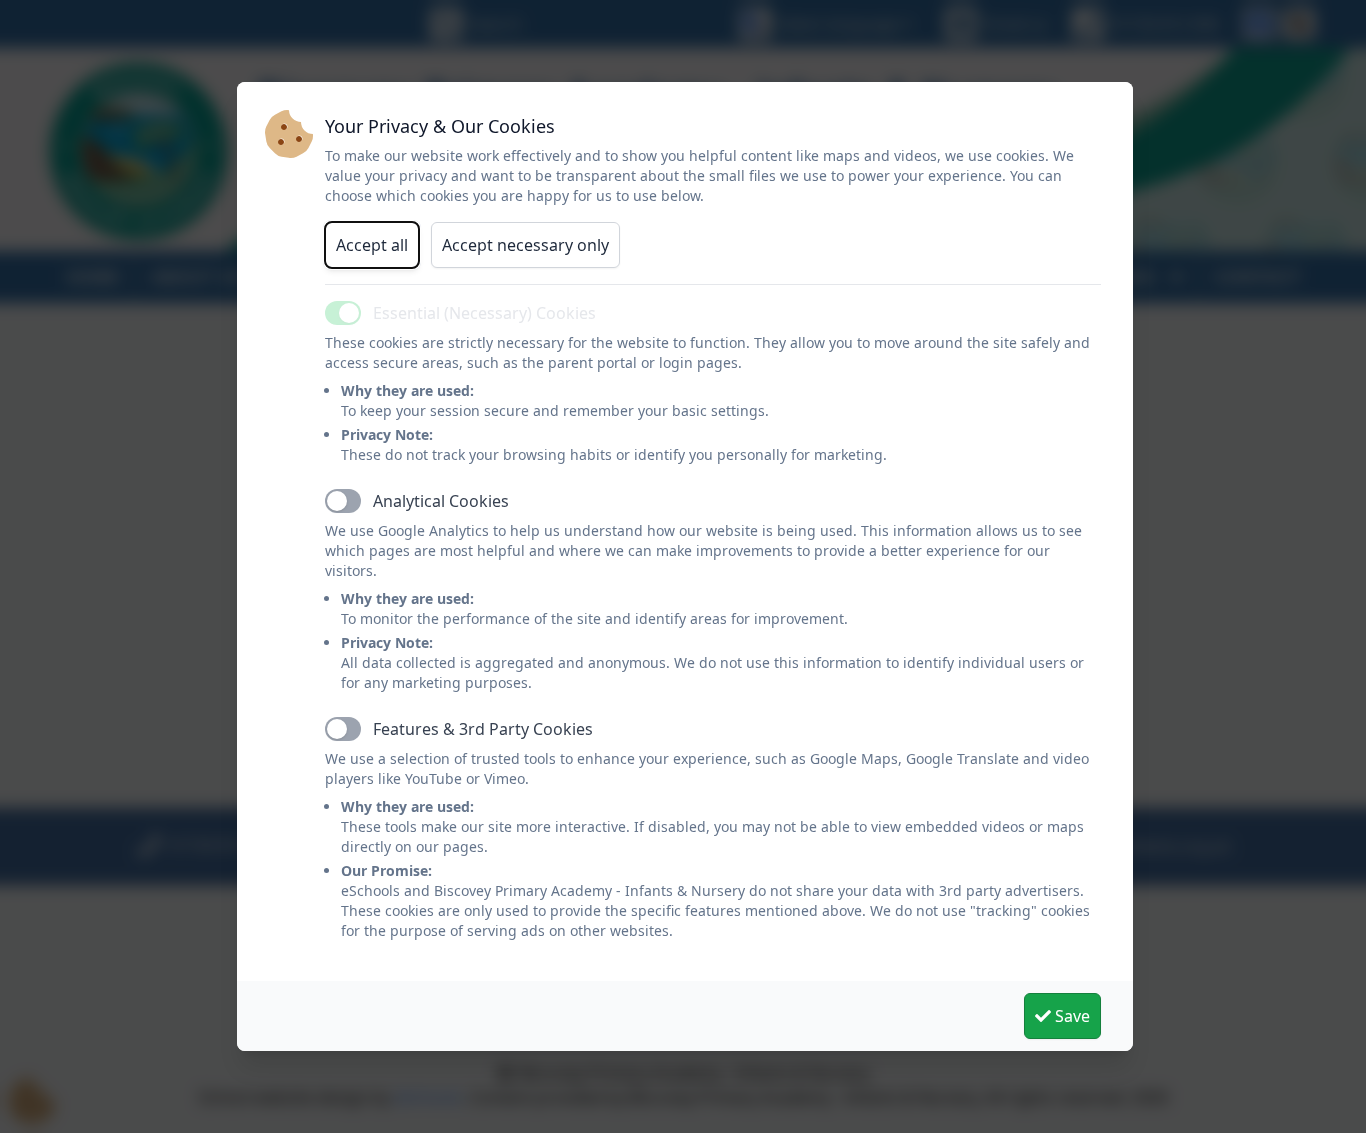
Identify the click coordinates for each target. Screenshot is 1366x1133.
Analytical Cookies (441, 501)
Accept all (372, 245)
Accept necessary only (525, 245)
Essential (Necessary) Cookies (484, 313)
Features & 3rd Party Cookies (483, 729)
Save (1070, 1016)
